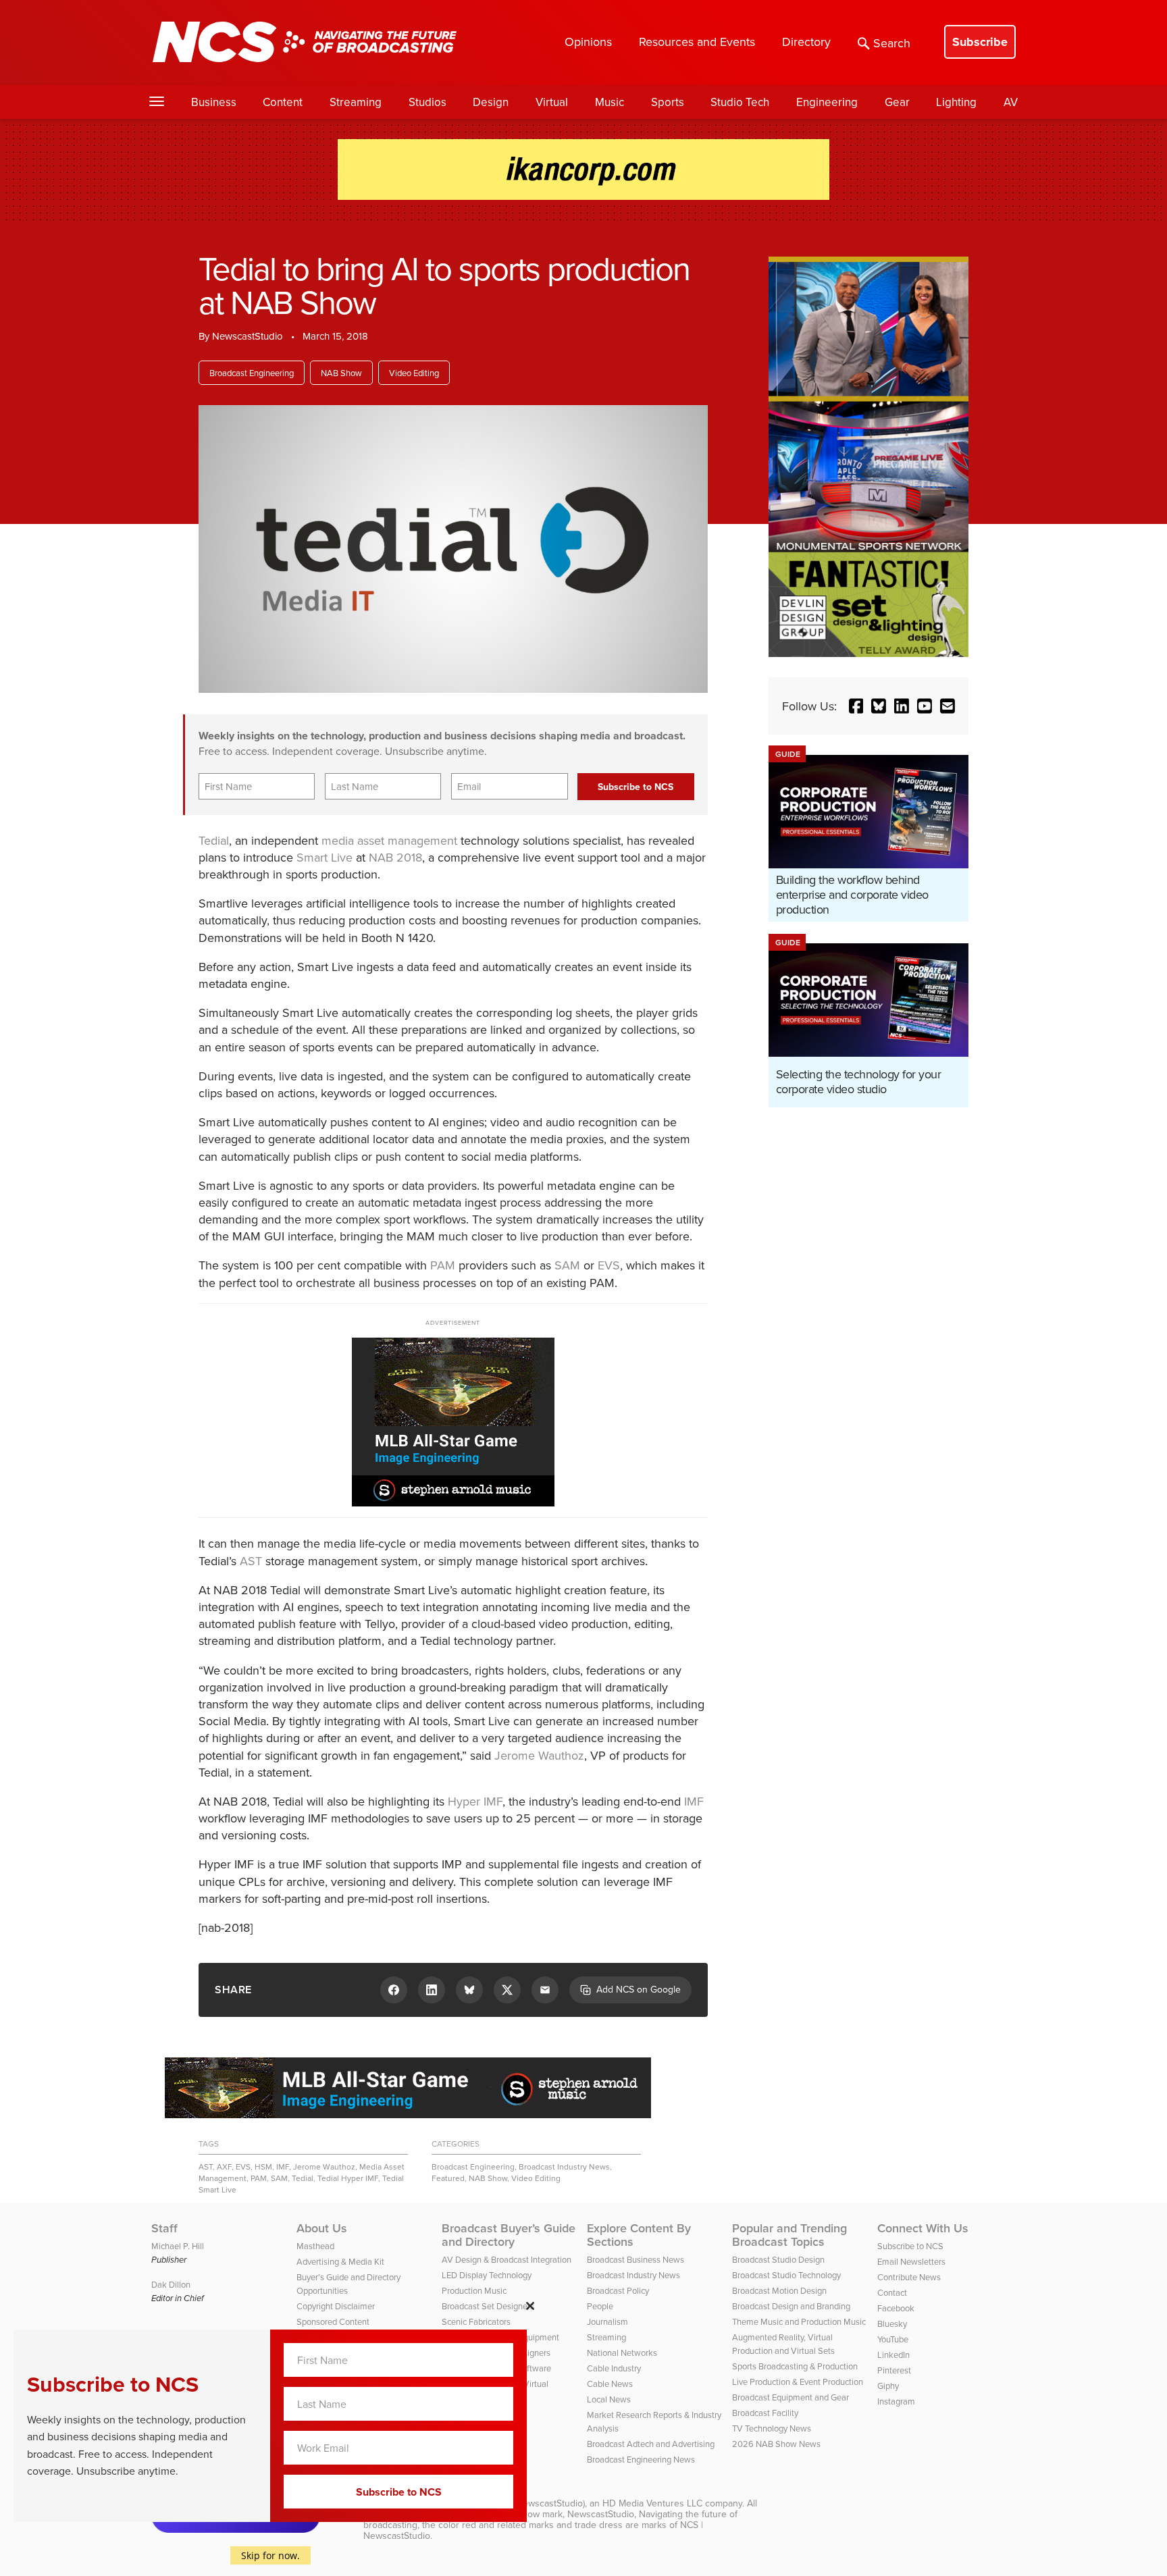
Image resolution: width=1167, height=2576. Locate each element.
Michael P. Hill (178, 2246)
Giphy (888, 2386)
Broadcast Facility (765, 2413)
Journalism (607, 2321)
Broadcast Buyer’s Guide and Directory (509, 2235)
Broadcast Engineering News (641, 2459)
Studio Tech (740, 102)
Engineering (827, 102)
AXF (224, 2166)
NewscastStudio (248, 336)
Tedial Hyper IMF (348, 2178)
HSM (263, 2166)
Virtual (552, 102)
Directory (806, 42)
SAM (567, 1265)
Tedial (214, 840)
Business (214, 102)
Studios (427, 102)
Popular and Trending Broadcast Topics (789, 2235)
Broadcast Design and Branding (791, 2306)
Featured (448, 2178)
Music (610, 102)
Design (491, 102)
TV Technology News (772, 2428)
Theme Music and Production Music (799, 2321)
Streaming (356, 102)
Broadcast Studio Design (778, 2259)
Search (892, 43)
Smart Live (325, 857)
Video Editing (414, 373)
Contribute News (909, 2277)
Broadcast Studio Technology (786, 2275)
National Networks (622, 2352)
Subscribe (980, 42)
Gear (897, 102)
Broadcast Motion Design (779, 2290)
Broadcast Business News (636, 2259)
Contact (892, 2292)
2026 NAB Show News (776, 2444)
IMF (694, 1801)
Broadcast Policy (618, 2290)
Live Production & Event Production (798, 2382)
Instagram (896, 2401)
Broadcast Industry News (564, 2166)
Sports (668, 102)
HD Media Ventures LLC (652, 2503)
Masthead (315, 2246)
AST (251, 1561)
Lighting (956, 102)
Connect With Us (923, 2228)
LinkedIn (893, 2355)
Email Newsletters (911, 2261)
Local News (609, 2399)
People (600, 2306)
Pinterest (894, 2370)
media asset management (389, 840)
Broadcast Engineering (252, 373)
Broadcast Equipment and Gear (790, 2397)
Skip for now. (270, 2555)
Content (283, 102)
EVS (609, 1265)
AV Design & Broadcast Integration (507, 2259)
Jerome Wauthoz (539, 1755)
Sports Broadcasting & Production (795, 2366)
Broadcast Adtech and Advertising (651, 2444)
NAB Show (341, 373)
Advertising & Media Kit (340, 2261)
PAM (443, 1265)
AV (1011, 102)
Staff (164, 2228)
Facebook (896, 2308)
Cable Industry (614, 2368)
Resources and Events (697, 42)
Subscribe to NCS (910, 2246)
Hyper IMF (475, 1801)
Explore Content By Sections (639, 2235)
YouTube (893, 2339)
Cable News (610, 2384)
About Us (322, 2228)
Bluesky (892, 2323)
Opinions (588, 42)
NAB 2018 (395, 857)
